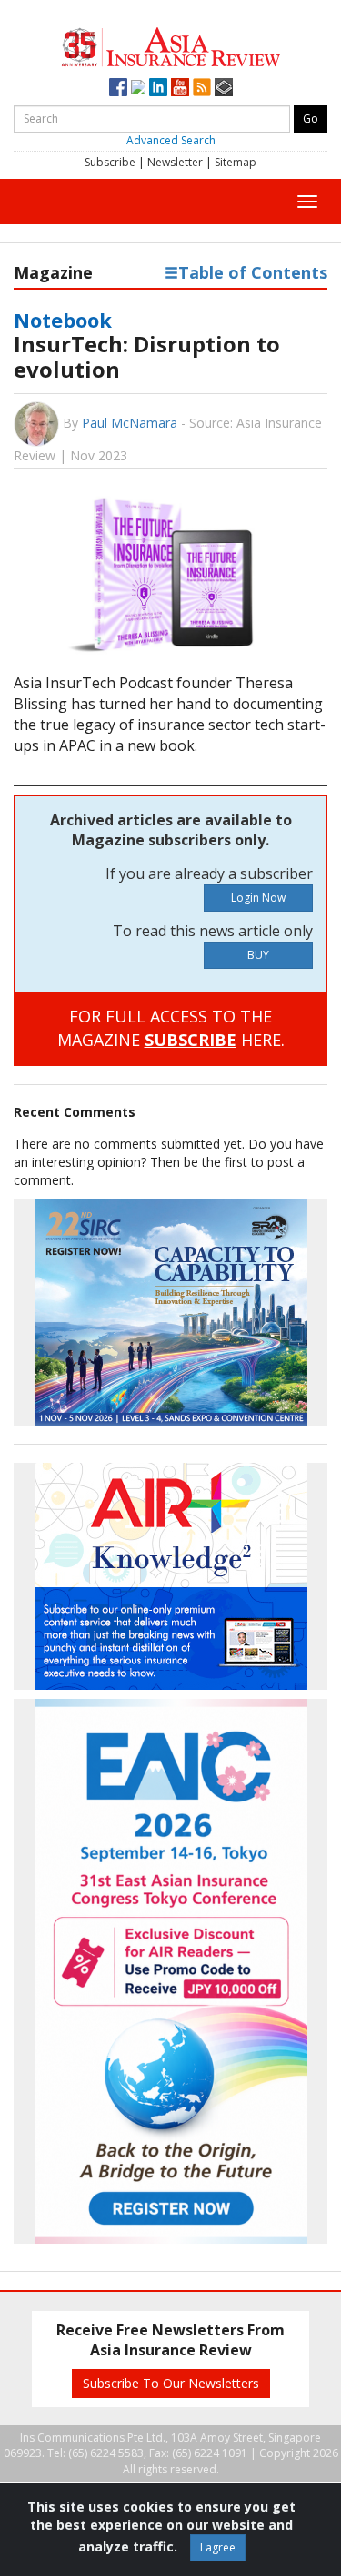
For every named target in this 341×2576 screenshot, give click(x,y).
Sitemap (236, 162)
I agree (218, 2547)
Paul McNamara (130, 423)
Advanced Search (171, 140)
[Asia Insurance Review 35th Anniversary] (171, 45)
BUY (258, 955)
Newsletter (175, 162)
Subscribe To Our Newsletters (171, 2383)
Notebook (63, 320)
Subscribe (110, 162)
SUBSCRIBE (191, 1040)
